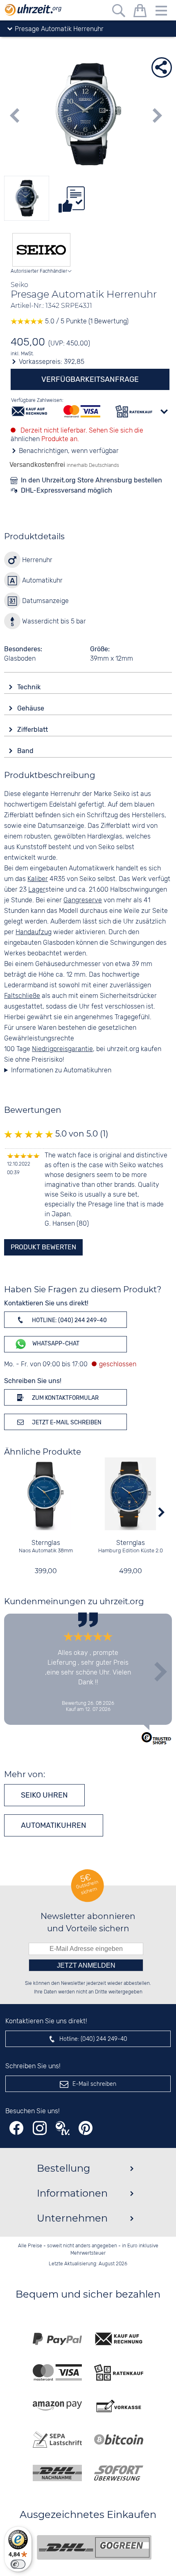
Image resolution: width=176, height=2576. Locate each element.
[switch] (18, 2564)
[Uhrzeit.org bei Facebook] (16, 2128)
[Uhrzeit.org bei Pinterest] (86, 2128)
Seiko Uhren (44, 1795)
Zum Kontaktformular (65, 1398)
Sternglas (46, 1543)
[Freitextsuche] (119, 12)
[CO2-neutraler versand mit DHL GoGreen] (94, 2547)
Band (26, 751)
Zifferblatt (33, 730)
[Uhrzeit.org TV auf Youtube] (63, 2128)
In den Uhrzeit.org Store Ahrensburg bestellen (91, 480)
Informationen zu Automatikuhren (61, 1071)
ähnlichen (25, 439)
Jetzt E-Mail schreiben (66, 1423)
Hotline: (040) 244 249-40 (69, 1320)
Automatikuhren (54, 1825)
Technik (30, 687)
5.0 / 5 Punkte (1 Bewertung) (86, 322)
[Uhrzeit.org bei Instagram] (40, 2128)
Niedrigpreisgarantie (62, 1049)
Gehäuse (32, 708)
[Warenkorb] (140, 12)
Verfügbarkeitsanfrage (90, 379)
